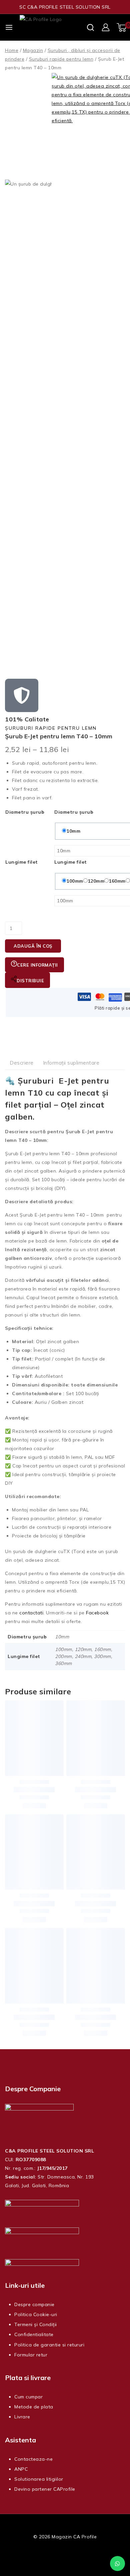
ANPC (21, 2469)
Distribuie (30, 981)
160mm (117, 881)
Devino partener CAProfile (45, 2489)
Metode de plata (34, 2407)
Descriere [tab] (22, 1063)
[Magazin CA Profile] (53, 27)
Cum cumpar (28, 2397)
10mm (73, 831)
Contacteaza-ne (33, 2459)
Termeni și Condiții (36, 2324)
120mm (96, 881)
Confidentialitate (34, 2334)
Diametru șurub (25, 812)
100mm (75, 881)
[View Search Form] (90, 27)
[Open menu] (9, 27)
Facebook (97, 1613)
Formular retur (31, 2355)
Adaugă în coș (33, 946)
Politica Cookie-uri (36, 2314)
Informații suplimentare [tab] (71, 1063)
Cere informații (37, 965)
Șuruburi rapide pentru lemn (51, 728)
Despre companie (34, 2304)
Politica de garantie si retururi (49, 2345)
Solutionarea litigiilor (39, 2479)
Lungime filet (22, 862)
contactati (31, 1613)
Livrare (22, 2417)
